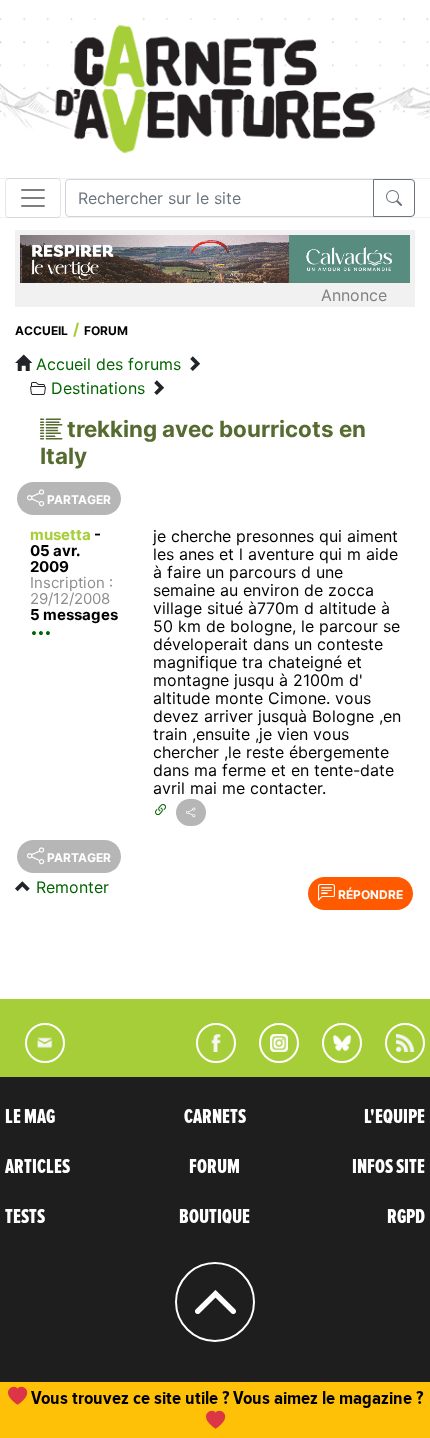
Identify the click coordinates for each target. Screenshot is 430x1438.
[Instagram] (270, 1057)
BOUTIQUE (214, 1217)
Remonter (72, 887)
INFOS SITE (388, 1167)
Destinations (98, 388)
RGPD (406, 1217)
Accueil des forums (108, 364)
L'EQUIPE (394, 1117)
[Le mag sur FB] (207, 1057)
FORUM (214, 1167)
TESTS (25, 1217)
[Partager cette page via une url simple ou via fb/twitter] (191, 812)
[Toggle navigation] (33, 198)
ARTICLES (37, 1167)
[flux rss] (395, 1057)
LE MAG (30, 1117)
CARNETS (215, 1117)
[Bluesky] (332, 1057)
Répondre (369, 894)
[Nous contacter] (35, 1057)
